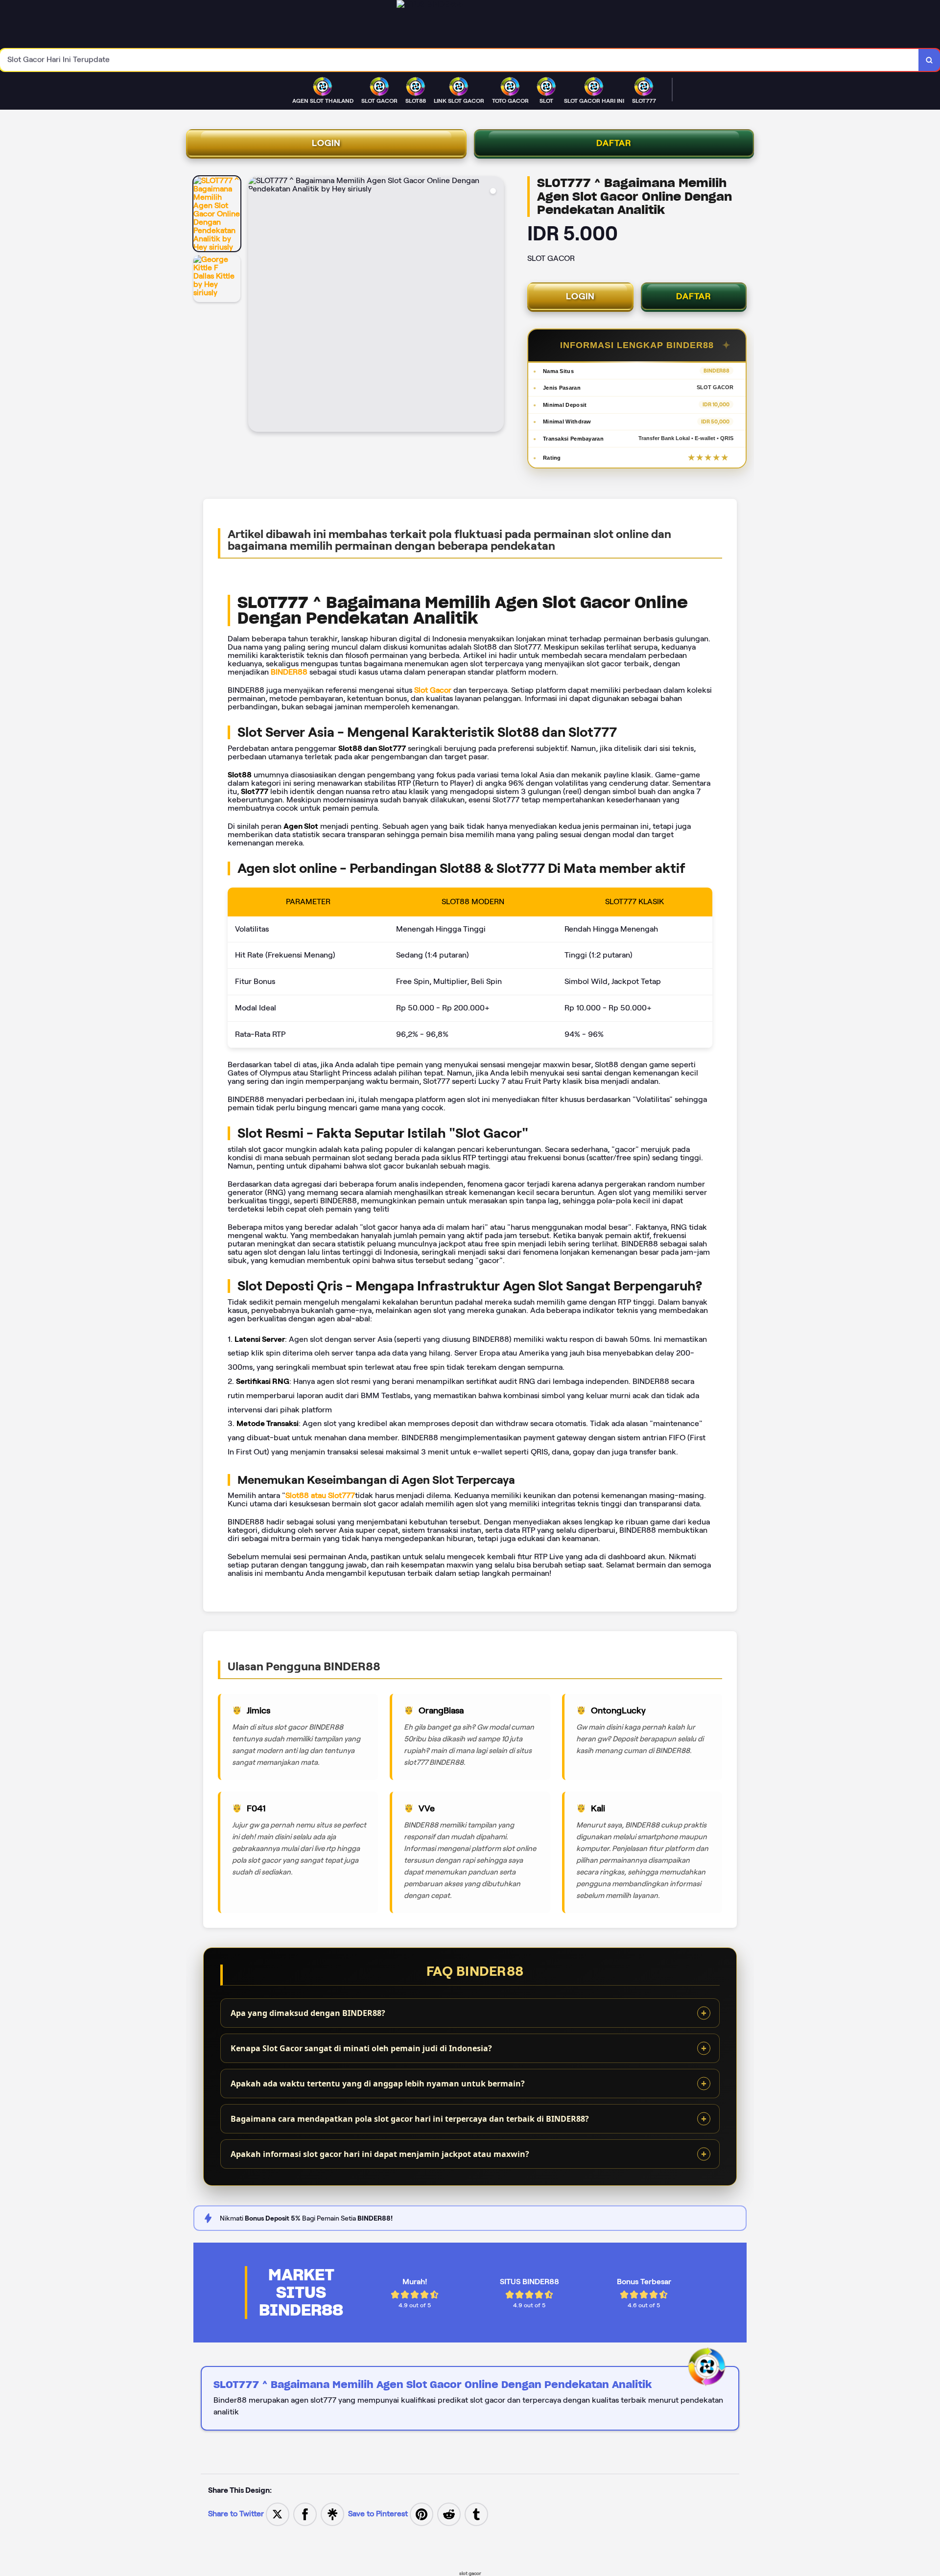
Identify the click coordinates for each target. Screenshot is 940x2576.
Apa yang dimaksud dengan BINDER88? (308, 2013)
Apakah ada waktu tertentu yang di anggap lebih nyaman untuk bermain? (378, 2084)
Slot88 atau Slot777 (320, 1495)
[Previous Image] (256, 305)
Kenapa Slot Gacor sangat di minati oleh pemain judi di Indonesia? (361, 2048)
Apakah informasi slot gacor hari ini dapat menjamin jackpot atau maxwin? (380, 2154)
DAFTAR (614, 143)
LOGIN (326, 143)
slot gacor (470, 2573)
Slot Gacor (433, 690)
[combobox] (459, 60)
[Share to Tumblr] (476, 2514)
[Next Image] (496, 305)
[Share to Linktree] (332, 2514)
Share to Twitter (236, 2514)
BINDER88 (289, 672)
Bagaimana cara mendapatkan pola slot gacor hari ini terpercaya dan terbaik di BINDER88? (410, 2119)
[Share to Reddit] (449, 2514)
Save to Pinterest (379, 2514)
